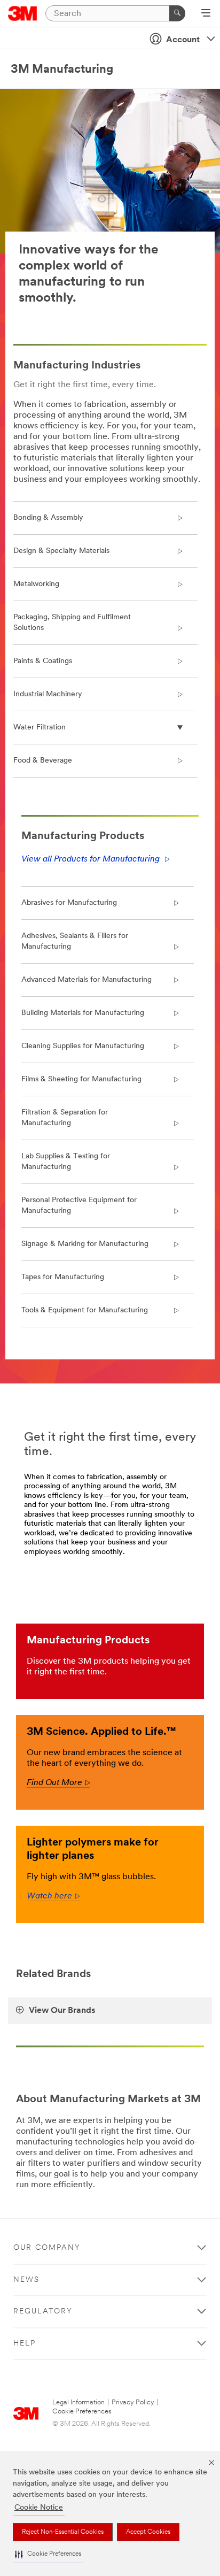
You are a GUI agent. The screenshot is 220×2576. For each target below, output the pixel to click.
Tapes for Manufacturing (63, 1277)
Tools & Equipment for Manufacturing (85, 1310)
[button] (48, 2554)
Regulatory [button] (43, 2312)
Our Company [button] (47, 2248)
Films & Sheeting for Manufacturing (81, 1079)
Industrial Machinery (48, 694)
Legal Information (78, 2402)
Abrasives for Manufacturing (69, 903)
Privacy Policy (133, 2402)
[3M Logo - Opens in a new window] (23, 13)
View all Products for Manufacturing (91, 859)
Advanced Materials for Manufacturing (87, 980)
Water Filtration (40, 728)
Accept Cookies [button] (148, 2532)
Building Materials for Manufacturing (83, 1013)
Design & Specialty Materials (61, 551)
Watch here (53, 1896)
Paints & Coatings (43, 661)
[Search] (177, 13)
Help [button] (25, 2344)
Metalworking (36, 584)
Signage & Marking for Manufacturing (85, 1244)
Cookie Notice (39, 2508)
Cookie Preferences (82, 2412)
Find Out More (58, 1783)
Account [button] (183, 40)
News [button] (26, 2280)
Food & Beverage (43, 761)
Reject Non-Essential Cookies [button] (63, 2532)
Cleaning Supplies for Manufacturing (83, 1046)
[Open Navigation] (206, 14)
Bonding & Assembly (48, 518)
